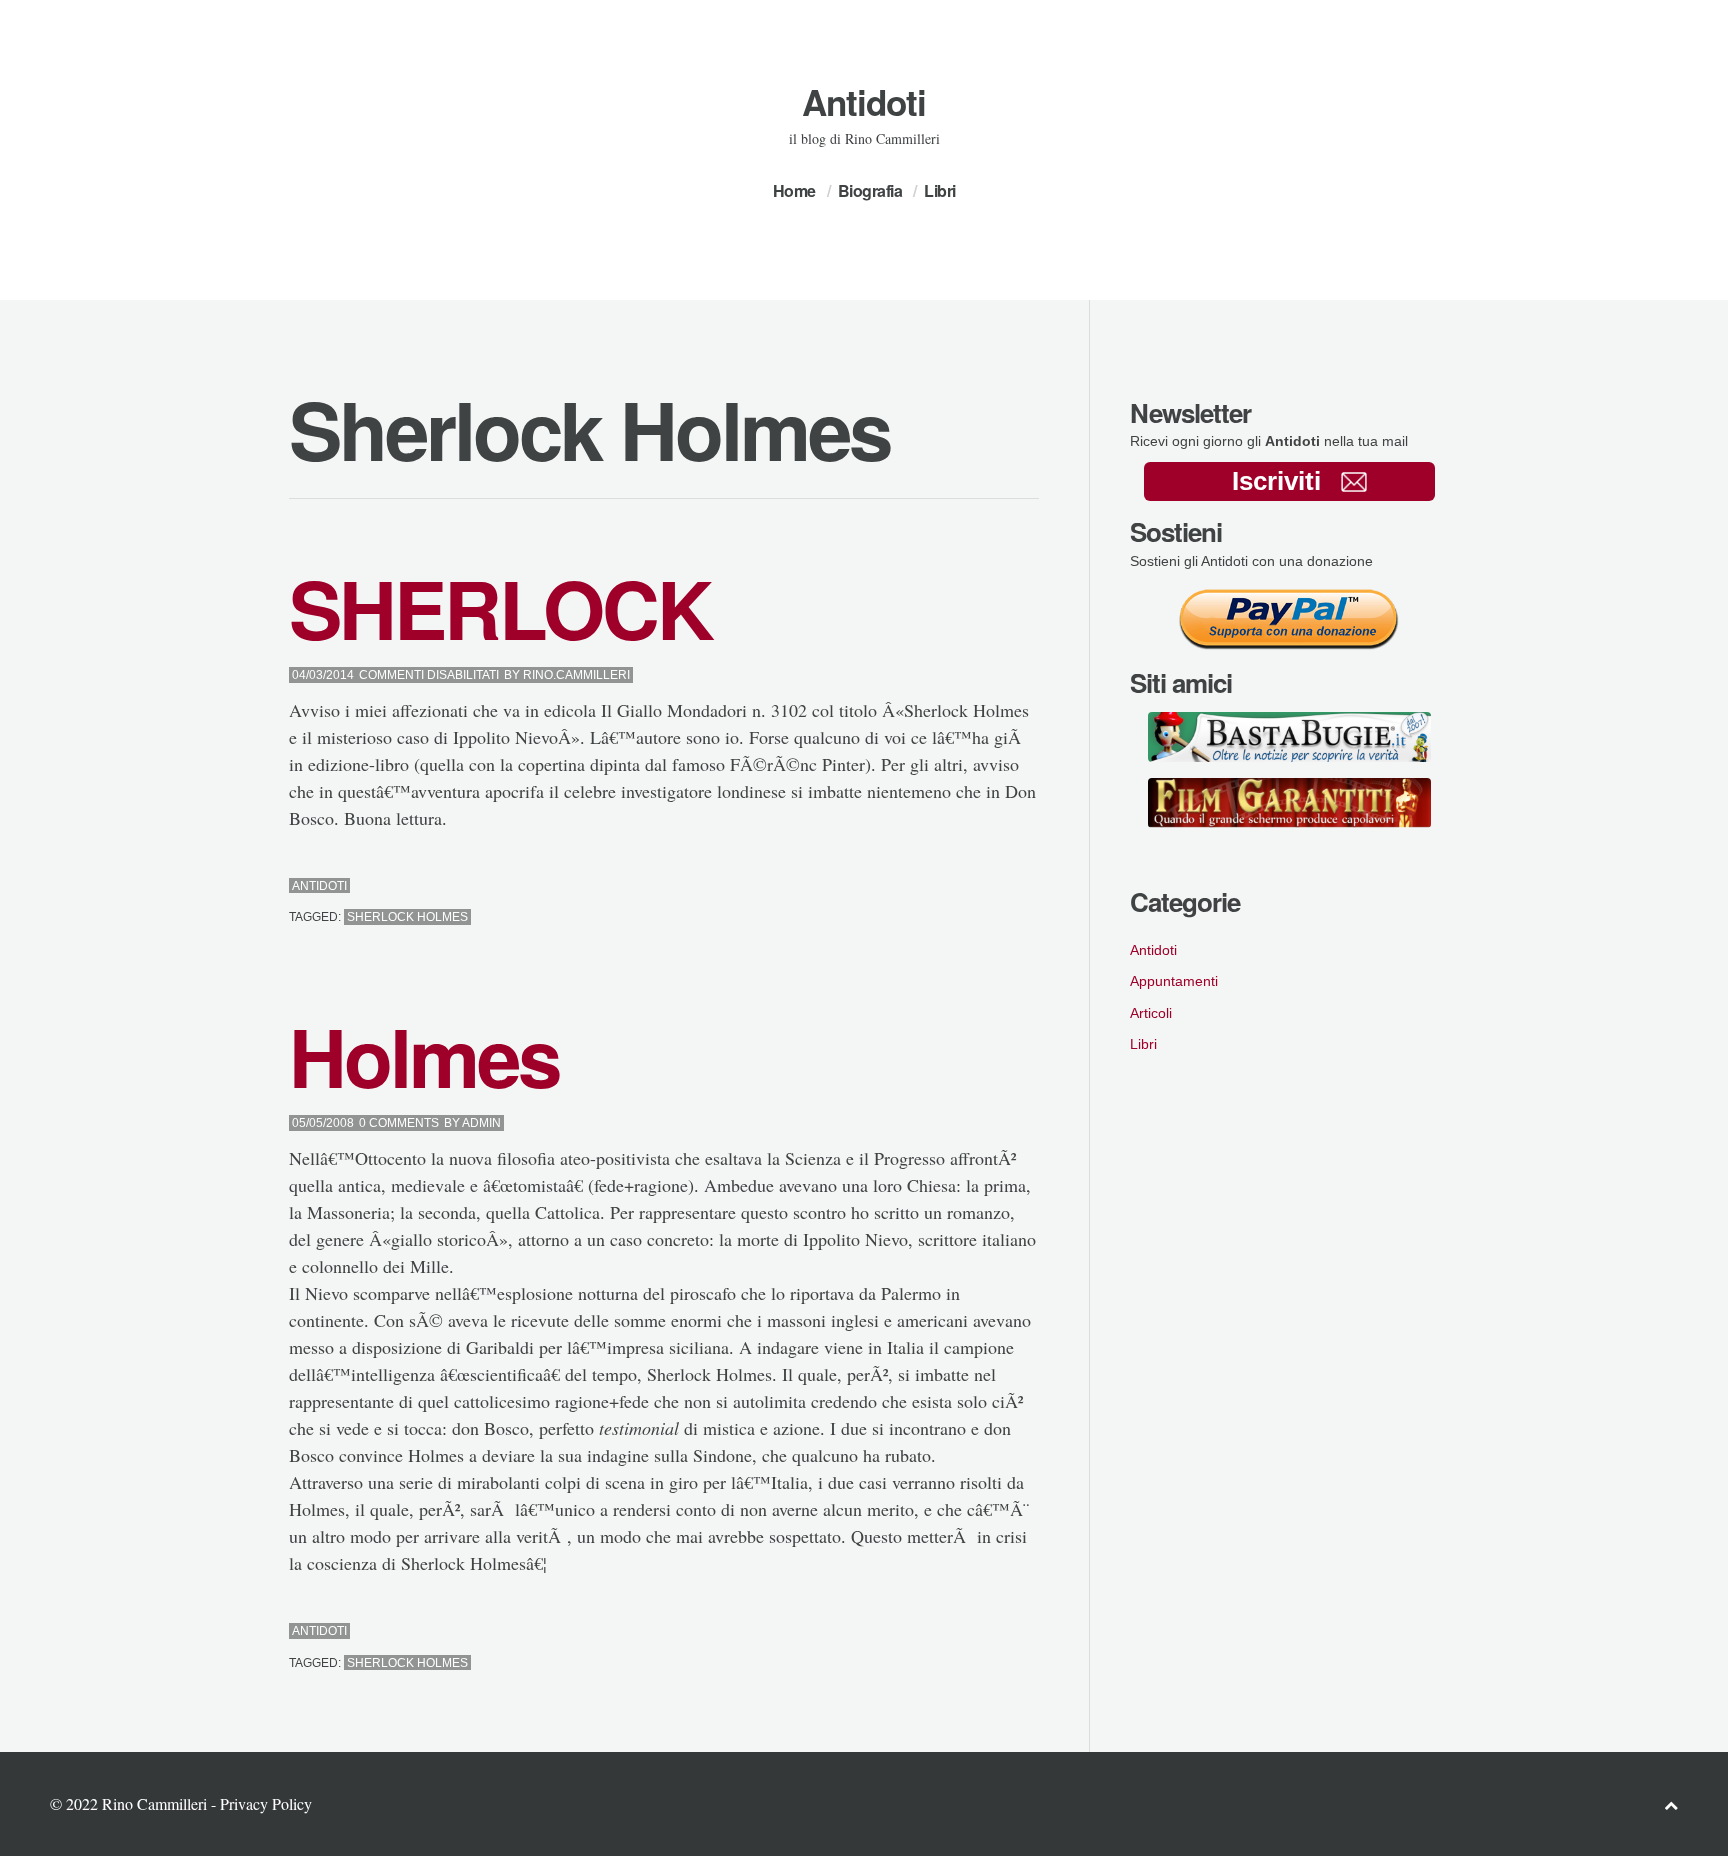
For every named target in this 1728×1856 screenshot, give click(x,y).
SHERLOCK (500, 607)
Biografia (870, 190)
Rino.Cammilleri (576, 675)
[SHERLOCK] (979, 886)
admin (481, 1123)
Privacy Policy (266, 1803)
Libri (940, 190)
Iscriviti (1276, 481)
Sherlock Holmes (407, 917)
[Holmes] (979, 1631)
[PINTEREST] (997, 886)
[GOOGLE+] (1033, 886)
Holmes (424, 1055)
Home (794, 190)
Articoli (1151, 1013)
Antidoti (864, 102)
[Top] (1671, 1804)
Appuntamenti (1174, 981)
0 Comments (399, 1123)
